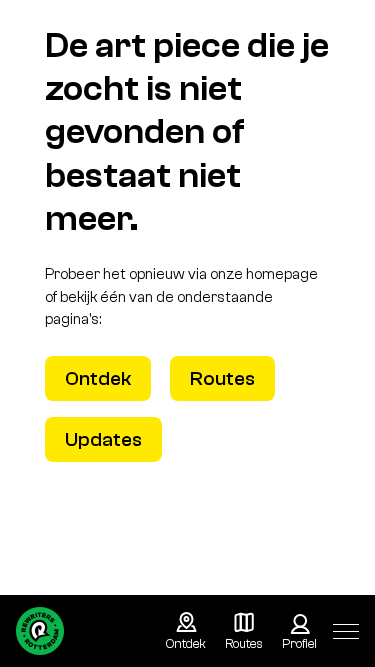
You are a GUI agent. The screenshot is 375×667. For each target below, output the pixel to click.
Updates (103, 439)
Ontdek (98, 378)
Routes (222, 378)
